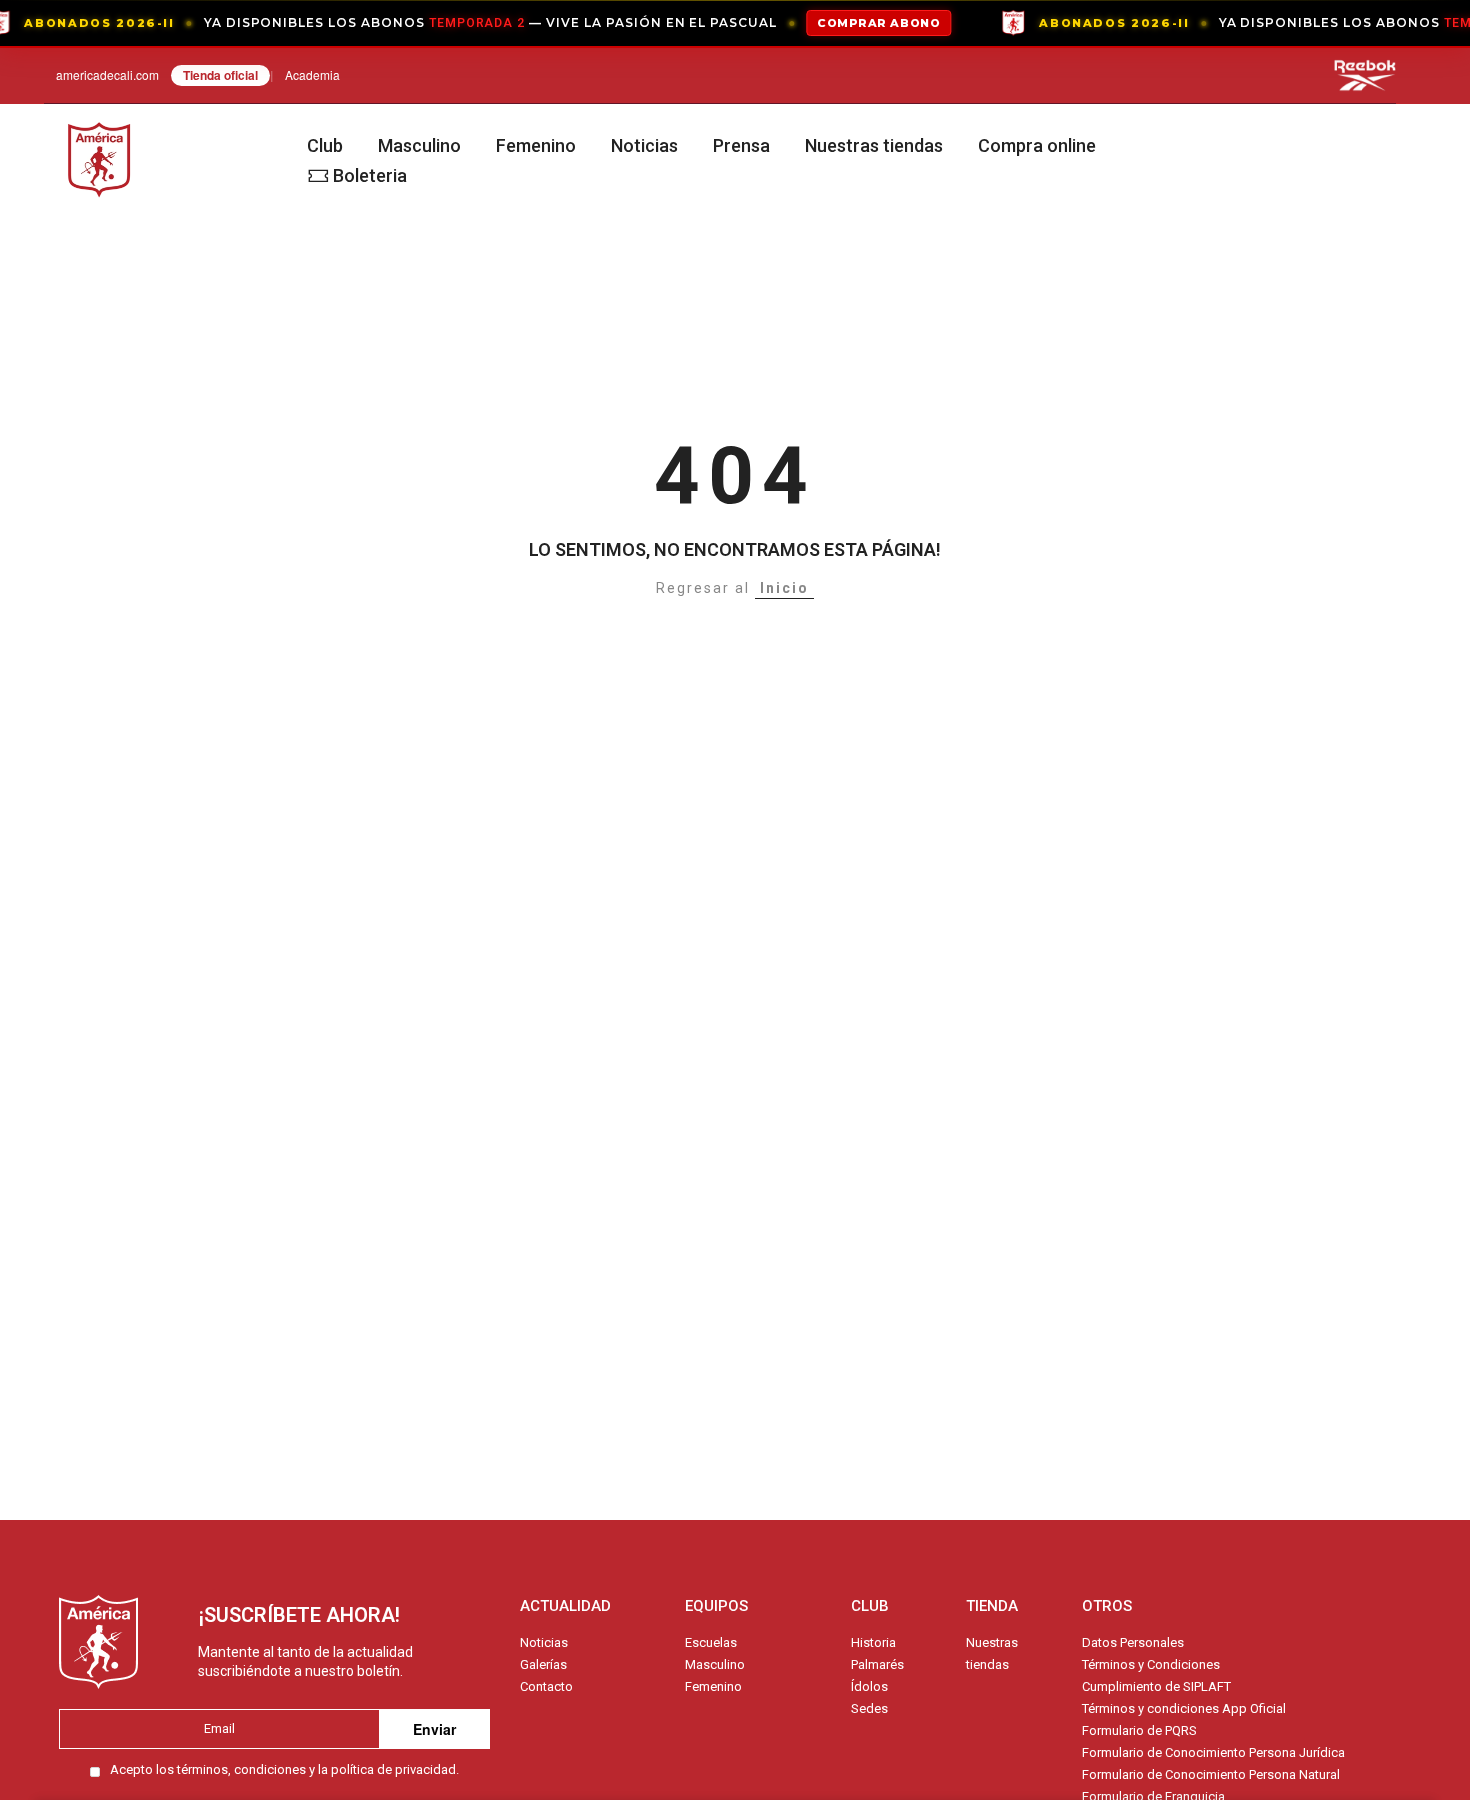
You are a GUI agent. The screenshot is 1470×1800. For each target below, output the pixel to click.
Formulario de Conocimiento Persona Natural (1211, 1774)
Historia (873, 1642)
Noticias (644, 145)
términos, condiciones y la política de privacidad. (318, 1769)
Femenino (536, 145)
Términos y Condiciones (1151, 1664)
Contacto (546, 1686)
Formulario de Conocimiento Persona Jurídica (1213, 1752)
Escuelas (711, 1642)
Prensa (741, 145)
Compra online (1037, 145)
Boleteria (370, 175)
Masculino (419, 145)
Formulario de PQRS (1139, 1730)
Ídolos (869, 1686)
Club (325, 145)
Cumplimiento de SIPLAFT (1156, 1686)
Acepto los (284, 1769)
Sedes (869, 1708)
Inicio (784, 588)
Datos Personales (1133, 1642)
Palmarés (877, 1664)
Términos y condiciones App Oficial (1184, 1708)
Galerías (543, 1664)
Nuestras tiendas (874, 145)
